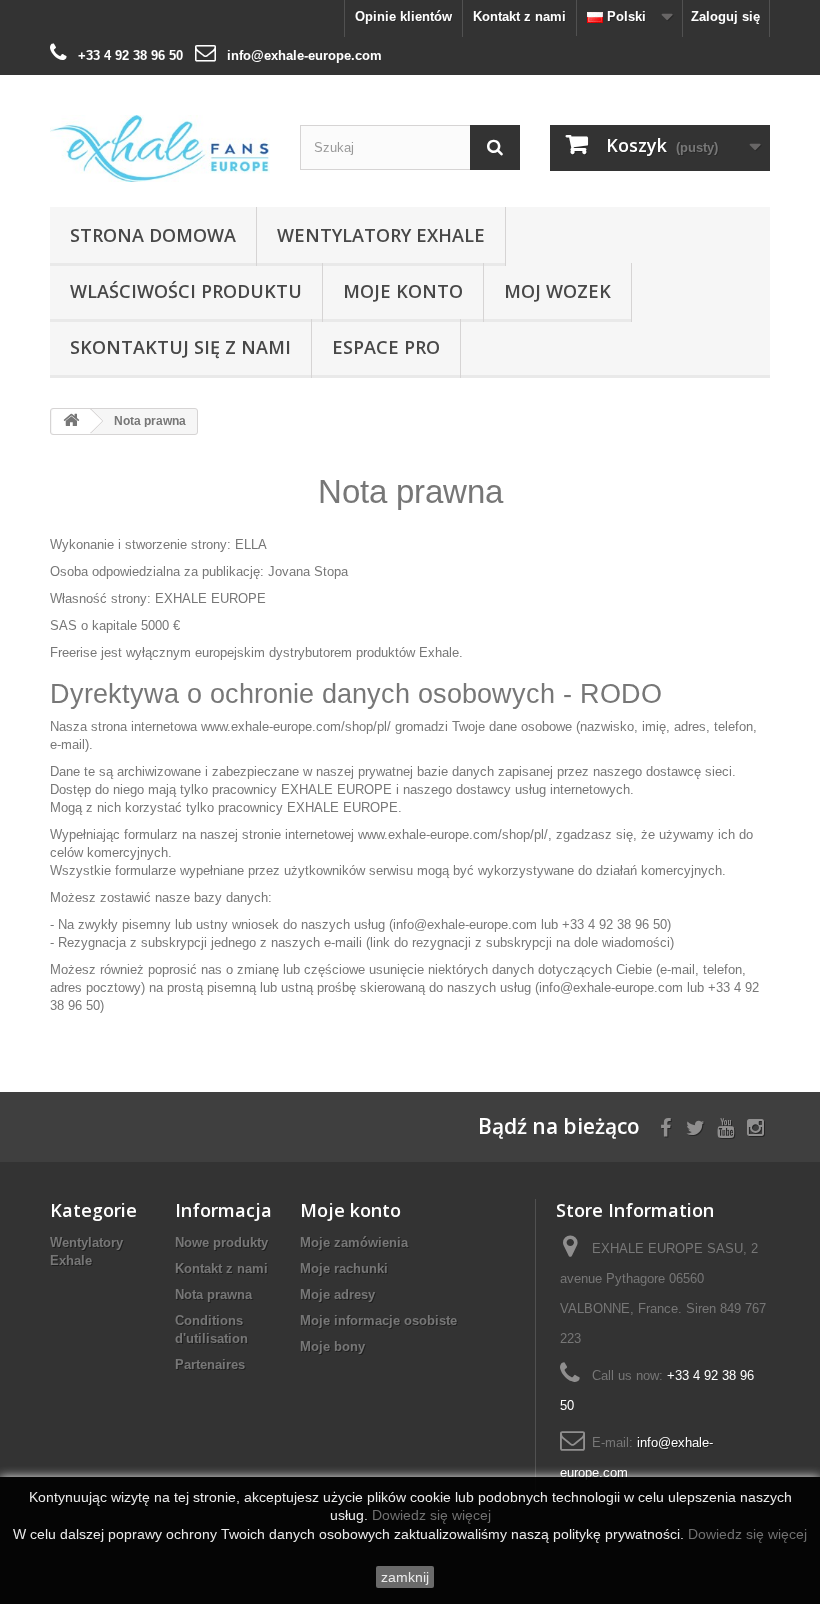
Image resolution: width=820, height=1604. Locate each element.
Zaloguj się (725, 16)
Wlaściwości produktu (186, 291)
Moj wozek (557, 291)
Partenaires (210, 1364)
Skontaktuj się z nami (180, 347)
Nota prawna (213, 1294)
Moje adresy (337, 1294)
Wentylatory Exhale (381, 235)
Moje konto (403, 291)
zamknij (405, 1577)
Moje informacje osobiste (378, 1320)
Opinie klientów (403, 16)
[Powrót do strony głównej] (71, 421)
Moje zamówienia (354, 1242)
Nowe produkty (221, 1242)
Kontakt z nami (519, 16)
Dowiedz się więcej (431, 1515)
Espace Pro (386, 347)
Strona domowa (153, 235)
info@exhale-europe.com (304, 55)
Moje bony (332, 1346)
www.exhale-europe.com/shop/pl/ (296, 726)
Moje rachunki (344, 1268)
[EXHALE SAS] (160, 148)
